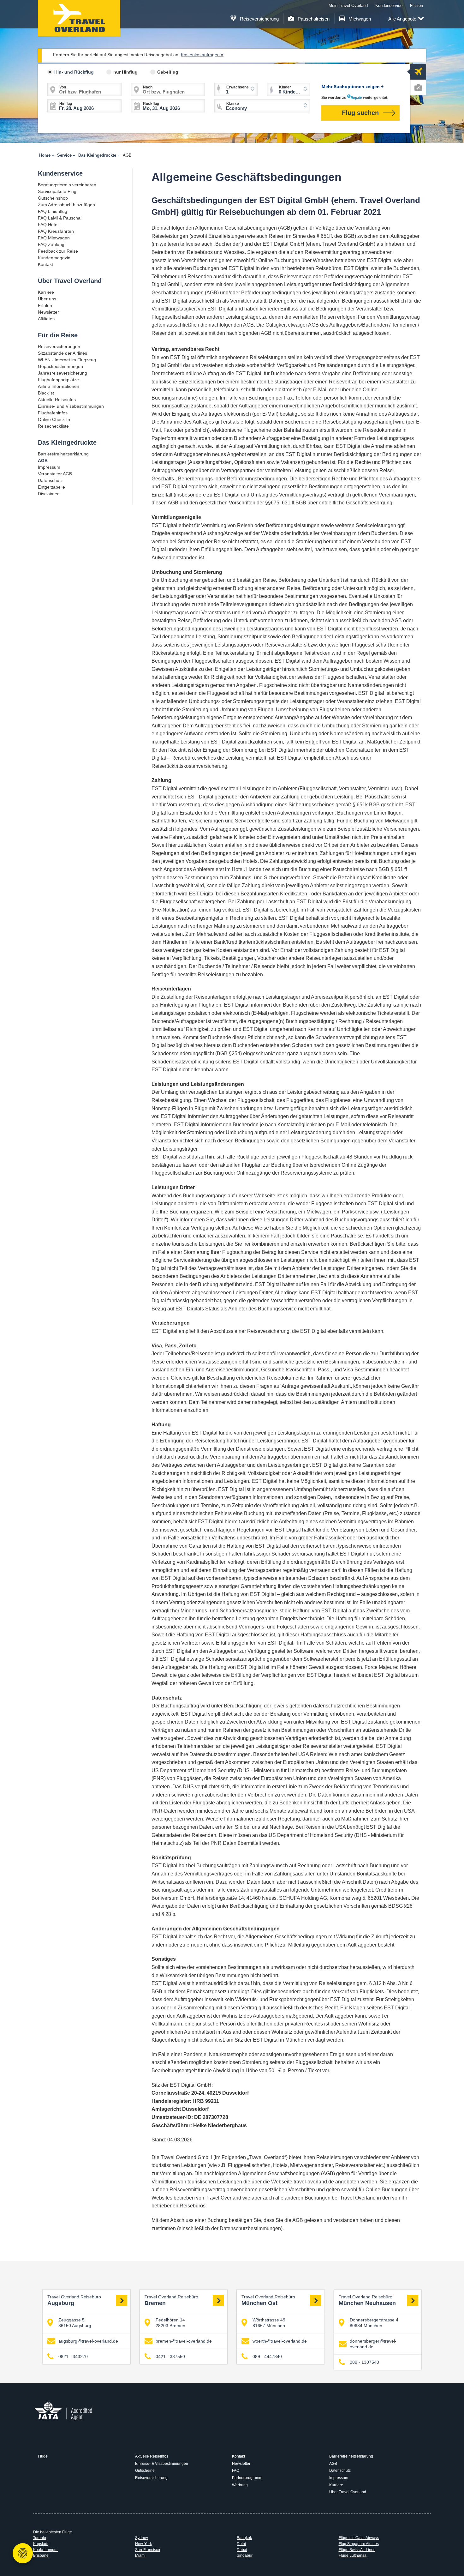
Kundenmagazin (54, 258)
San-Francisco (148, 2550)
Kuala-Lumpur (45, 2550)
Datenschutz (50, 480)
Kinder (285, 87)
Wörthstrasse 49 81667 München (269, 2323)
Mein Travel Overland (348, 6)
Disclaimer (48, 494)
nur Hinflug (125, 72)
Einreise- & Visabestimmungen (162, 2464)
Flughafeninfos (53, 413)
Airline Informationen (59, 386)
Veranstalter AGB (55, 474)
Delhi (241, 2544)
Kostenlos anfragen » (202, 55)
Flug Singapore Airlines (359, 2544)
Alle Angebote (402, 19)
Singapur (245, 2555)
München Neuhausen (367, 2301)
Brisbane (41, 2555)
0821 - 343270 (73, 2356)
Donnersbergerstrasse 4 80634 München (374, 2323)
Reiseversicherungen (59, 346)
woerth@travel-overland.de (280, 2341)
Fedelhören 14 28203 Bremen (170, 2323)
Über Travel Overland (70, 281)
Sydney (142, 2538)
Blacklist (46, 393)
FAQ (236, 2471)
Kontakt (45, 264)
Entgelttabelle (51, 487)
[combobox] (262, 106)
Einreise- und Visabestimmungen (71, 406)
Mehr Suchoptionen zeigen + (353, 87)
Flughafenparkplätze (58, 380)
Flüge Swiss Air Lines (357, 2550)
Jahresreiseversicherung (62, 373)
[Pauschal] (418, 87)
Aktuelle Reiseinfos (57, 400)
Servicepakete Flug (57, 191)
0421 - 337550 (170, 2356)
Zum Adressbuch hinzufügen (66, 205)
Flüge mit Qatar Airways (359, 2538)
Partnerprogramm (247, 2478)
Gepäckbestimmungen (60, 366)
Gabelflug (168, 72)
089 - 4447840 (267, 2356)
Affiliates (46, 319)
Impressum (49, 467)
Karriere (46, 292)
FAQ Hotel (48, 225)
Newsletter (48, 312)
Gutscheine (145, 2471)
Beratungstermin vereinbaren (67, 185)
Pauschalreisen (313, 19)
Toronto (40, 2538)
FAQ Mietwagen (54, 238)
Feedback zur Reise (58, 251)
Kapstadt (41, 2544)
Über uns (47, 299)
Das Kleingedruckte (67, 442)
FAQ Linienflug (53, 211)
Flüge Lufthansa (353, 2555)
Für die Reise (58, 335)
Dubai (242, 2550)
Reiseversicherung (259, 19)
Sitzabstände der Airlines (62, 353)
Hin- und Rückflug (74, 72)
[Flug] (418, 72)
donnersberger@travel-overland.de (373, 2344)
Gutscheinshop (53, 198)
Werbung (240, 2485)
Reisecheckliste (53, 426)
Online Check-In (54, 419)
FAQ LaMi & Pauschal (60, 218)
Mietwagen (359, 19)
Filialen (416, 6)
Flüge (43, 2456)
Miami (140, 2555)
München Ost (268, 2301)
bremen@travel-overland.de (184, 2341)
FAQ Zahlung (51, 244)
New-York (143, 2544)
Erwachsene (238, 87)
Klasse (233, 104)
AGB (333, 2464)
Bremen (171, 2301)
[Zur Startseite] (79, 18)
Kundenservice (389, 6)
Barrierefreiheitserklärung (63, 454)
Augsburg (74, 2301)
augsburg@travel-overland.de (88, 2341)
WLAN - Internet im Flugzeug (67, 360)
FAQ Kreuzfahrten (56, 231)
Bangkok (244, 2538)
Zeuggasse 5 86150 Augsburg (75, 2323)
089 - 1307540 (364, 2362)
